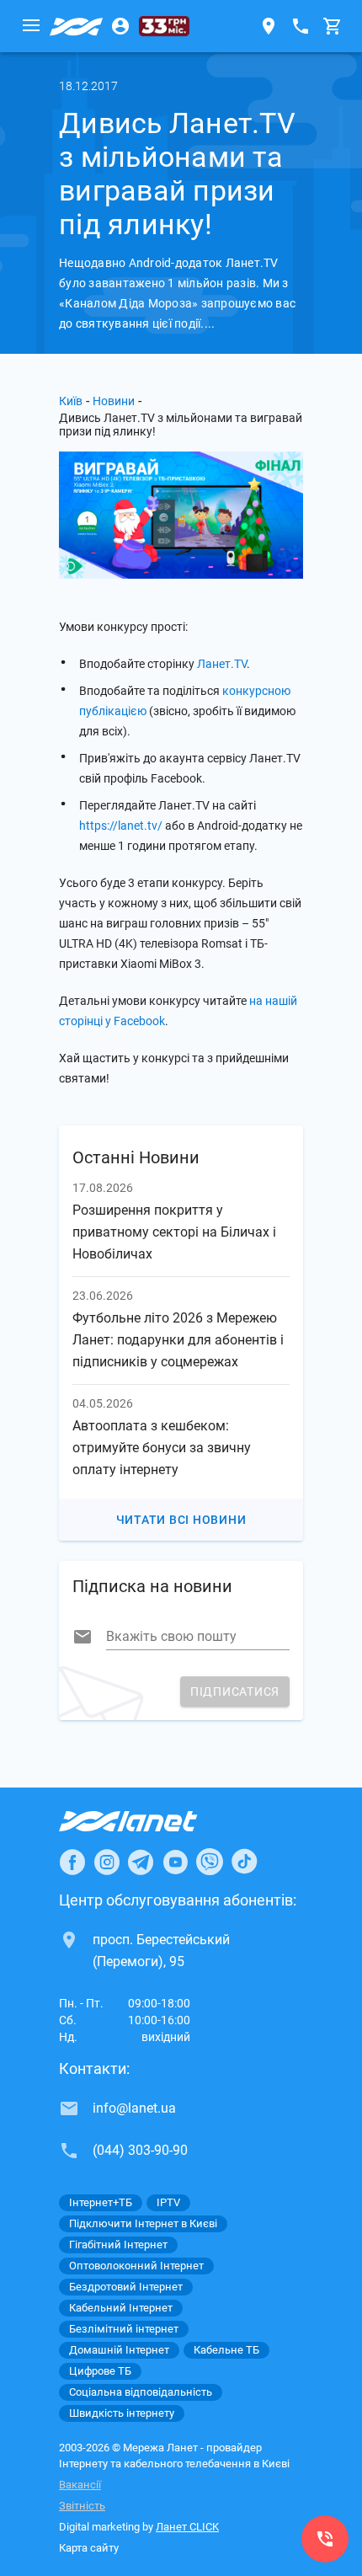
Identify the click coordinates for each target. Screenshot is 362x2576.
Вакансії (80, 2485)
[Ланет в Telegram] (141, 1862)
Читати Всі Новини (181, 1520)
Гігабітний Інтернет (118, 2245)
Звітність (82, 2506)
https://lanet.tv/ (121, 826)
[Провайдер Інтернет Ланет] (148, 1821)
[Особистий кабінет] (120, 26)
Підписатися (235, 1692)
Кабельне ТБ (226, 2350)
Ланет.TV (222, 664)
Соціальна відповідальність (141, 2392)
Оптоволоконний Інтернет (136, 2266)
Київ (71, 401)
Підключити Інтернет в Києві (143, 2223)
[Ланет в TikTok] (244, 1862)
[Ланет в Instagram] (107, 1862)
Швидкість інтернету (122, 2413)
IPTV (168, 2202)
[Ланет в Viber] (210, 1862)
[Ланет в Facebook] (72, 1862)
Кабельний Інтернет (121, 2308)
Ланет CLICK (187, 2527)
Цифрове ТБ (100, 2371)
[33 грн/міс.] (164, 26)
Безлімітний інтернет (124, 2329)
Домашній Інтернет (119, 2350)
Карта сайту (89, 2548)
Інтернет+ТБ (101, 2202)
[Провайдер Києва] (77, 26)
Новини (114, 401)
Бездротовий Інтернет (126, 2287)
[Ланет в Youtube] (175, 1862)
